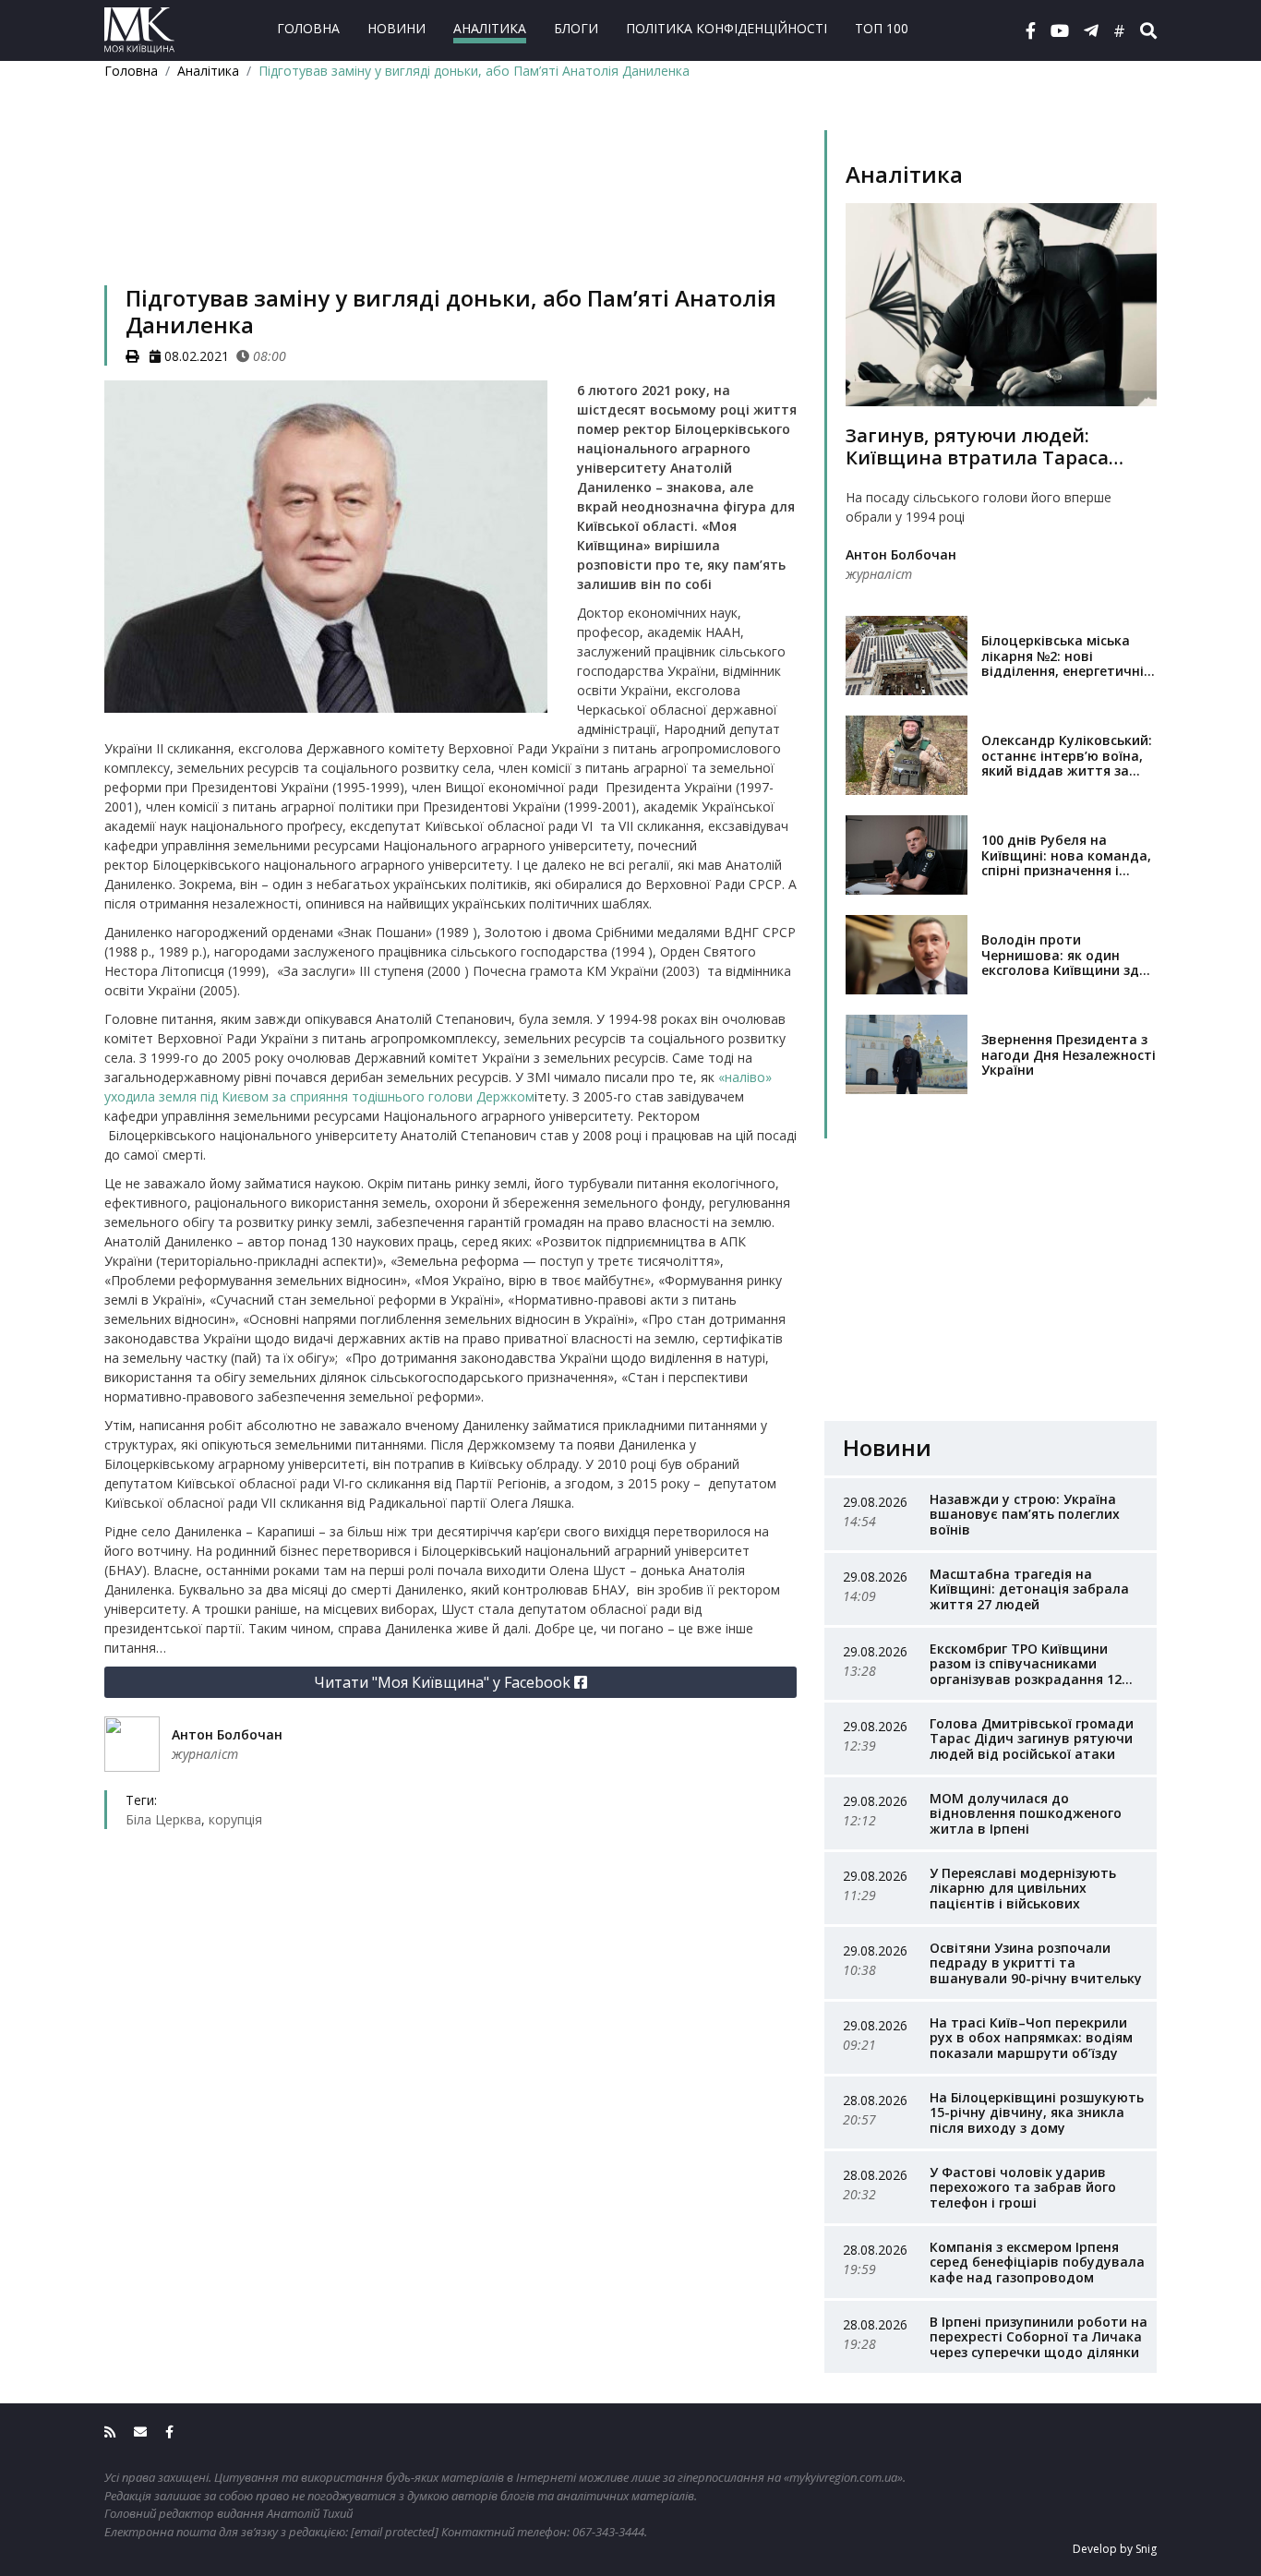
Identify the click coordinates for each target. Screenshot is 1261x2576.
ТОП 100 (882, 28)
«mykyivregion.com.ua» (843, 2477)
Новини (396, 28)
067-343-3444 (608, 2532)
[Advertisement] (450, 206)
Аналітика (490, 28)
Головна (308, 28)
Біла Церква (163, 1819)
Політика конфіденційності (727, 28)
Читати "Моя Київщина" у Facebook (444, 1682)
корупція (235, 1819)
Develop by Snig (1115, 2549)
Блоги (576, 28)
